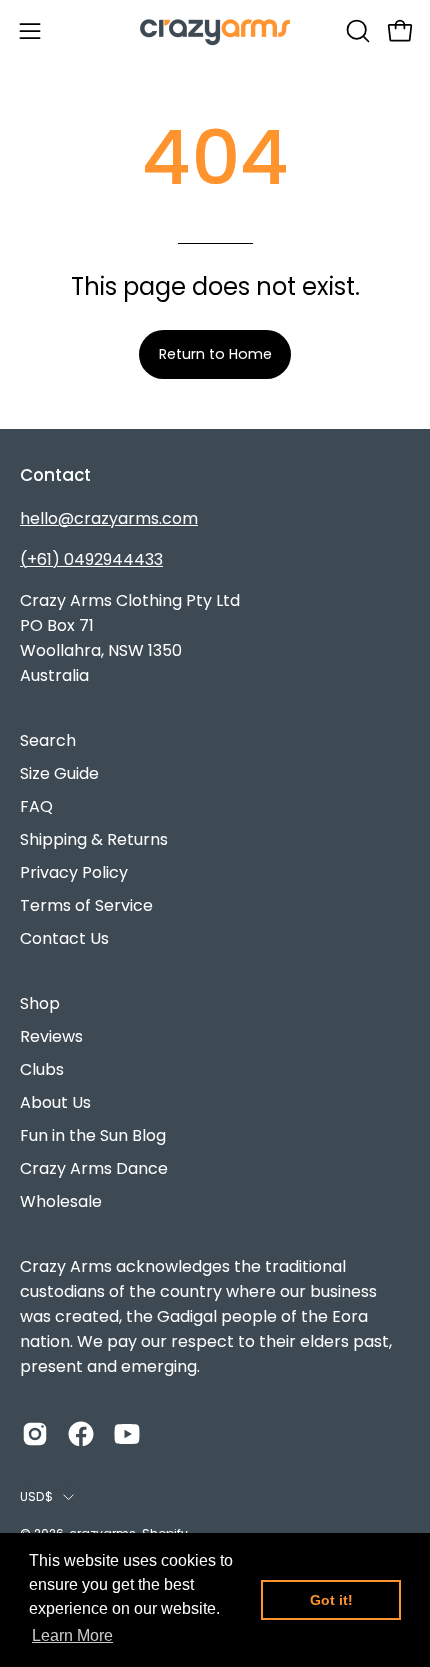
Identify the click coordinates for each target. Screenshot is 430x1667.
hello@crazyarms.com (109, 518)
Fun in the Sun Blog (93, 1135)
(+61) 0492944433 (91, 559)
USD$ (36, 1496)
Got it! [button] (331, 1600)
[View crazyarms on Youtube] (127, 1434)
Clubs (42, 1069)
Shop (40, 1003)
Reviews (51, 1036)
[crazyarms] (215, 30)
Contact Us (64, 938)
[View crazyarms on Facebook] (81, 1434)
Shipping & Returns (94, 839)
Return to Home (215, 354)
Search (48, 740)
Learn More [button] (72, 1635)
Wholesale (61, 1201)
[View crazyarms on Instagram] (35, 1434)
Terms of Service (86, 905)
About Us (55, 1102)
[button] (356, 31)
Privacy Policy (74, 872)
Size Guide (59, 773)
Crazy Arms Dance (94, 1168)
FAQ (36, 806)
